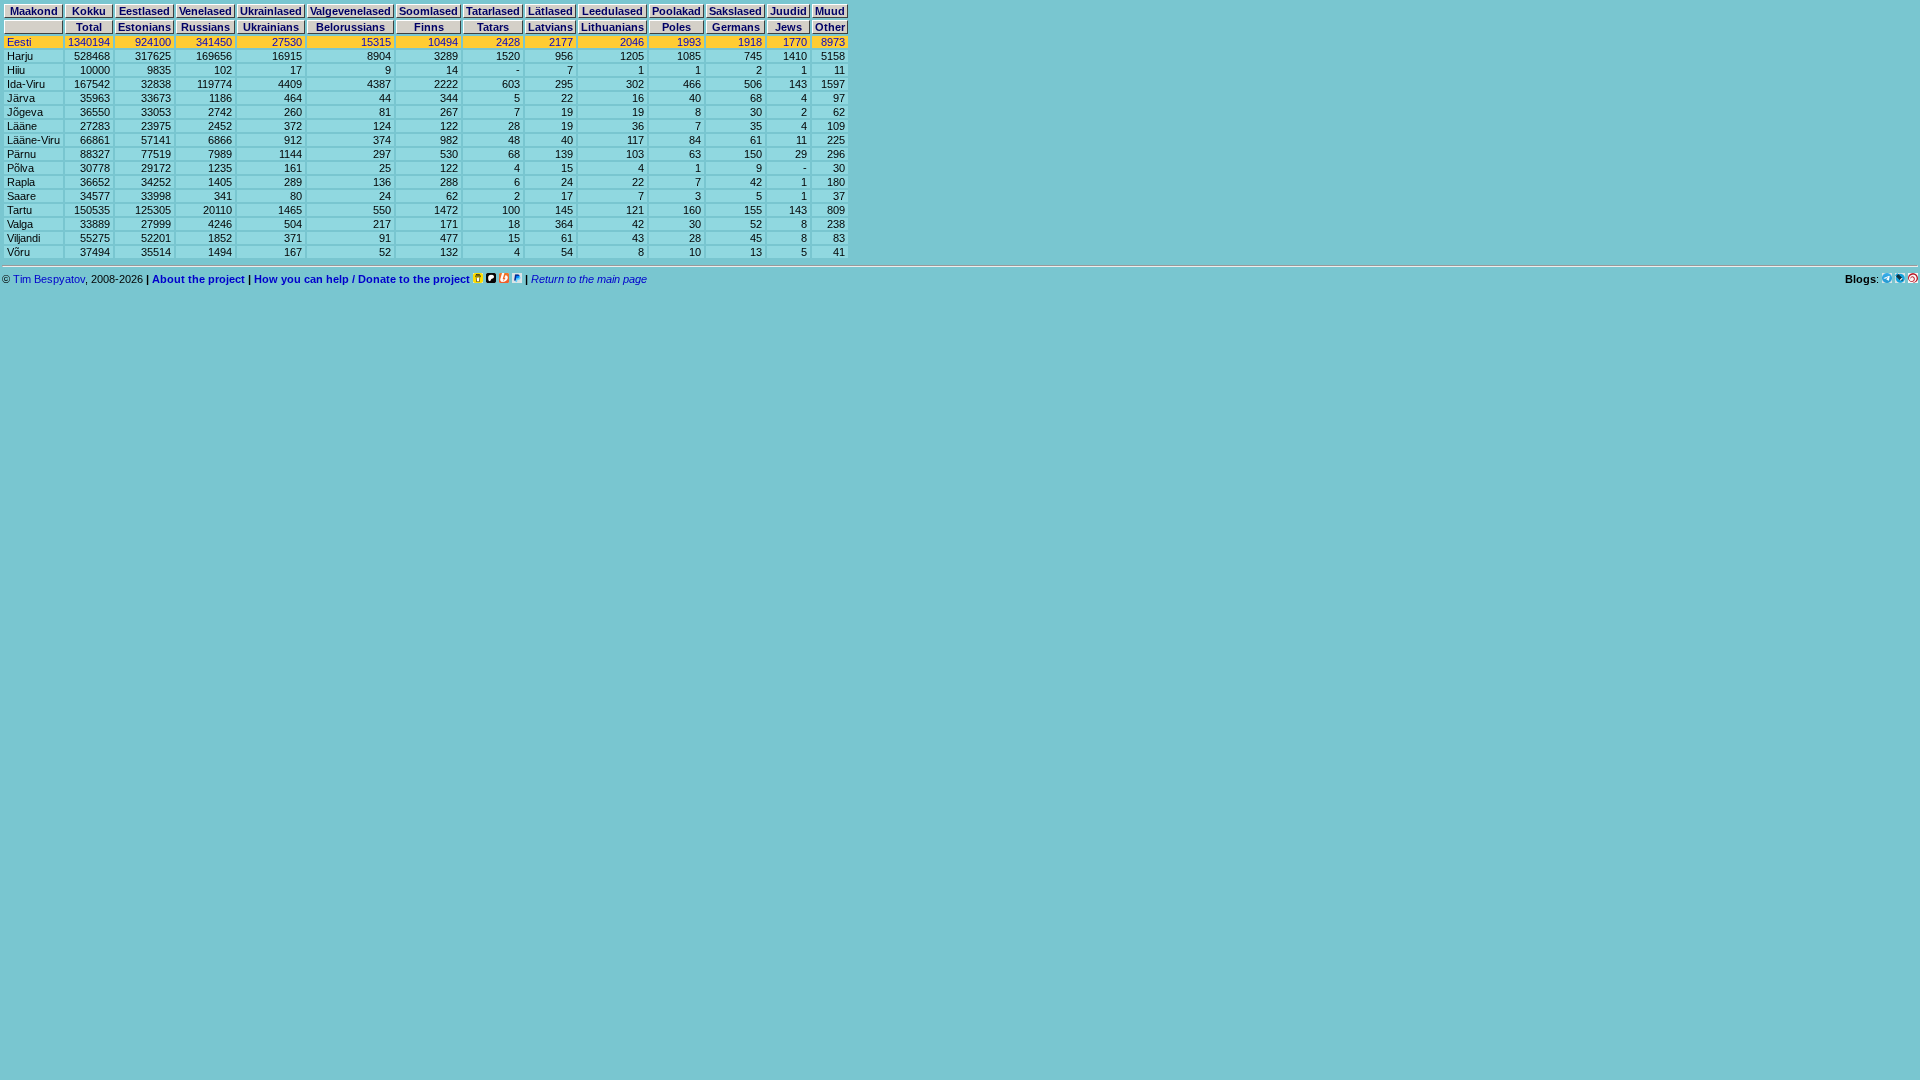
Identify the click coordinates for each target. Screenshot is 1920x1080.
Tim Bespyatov (49, 279)
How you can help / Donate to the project (362, 279)
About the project (198, 279)
